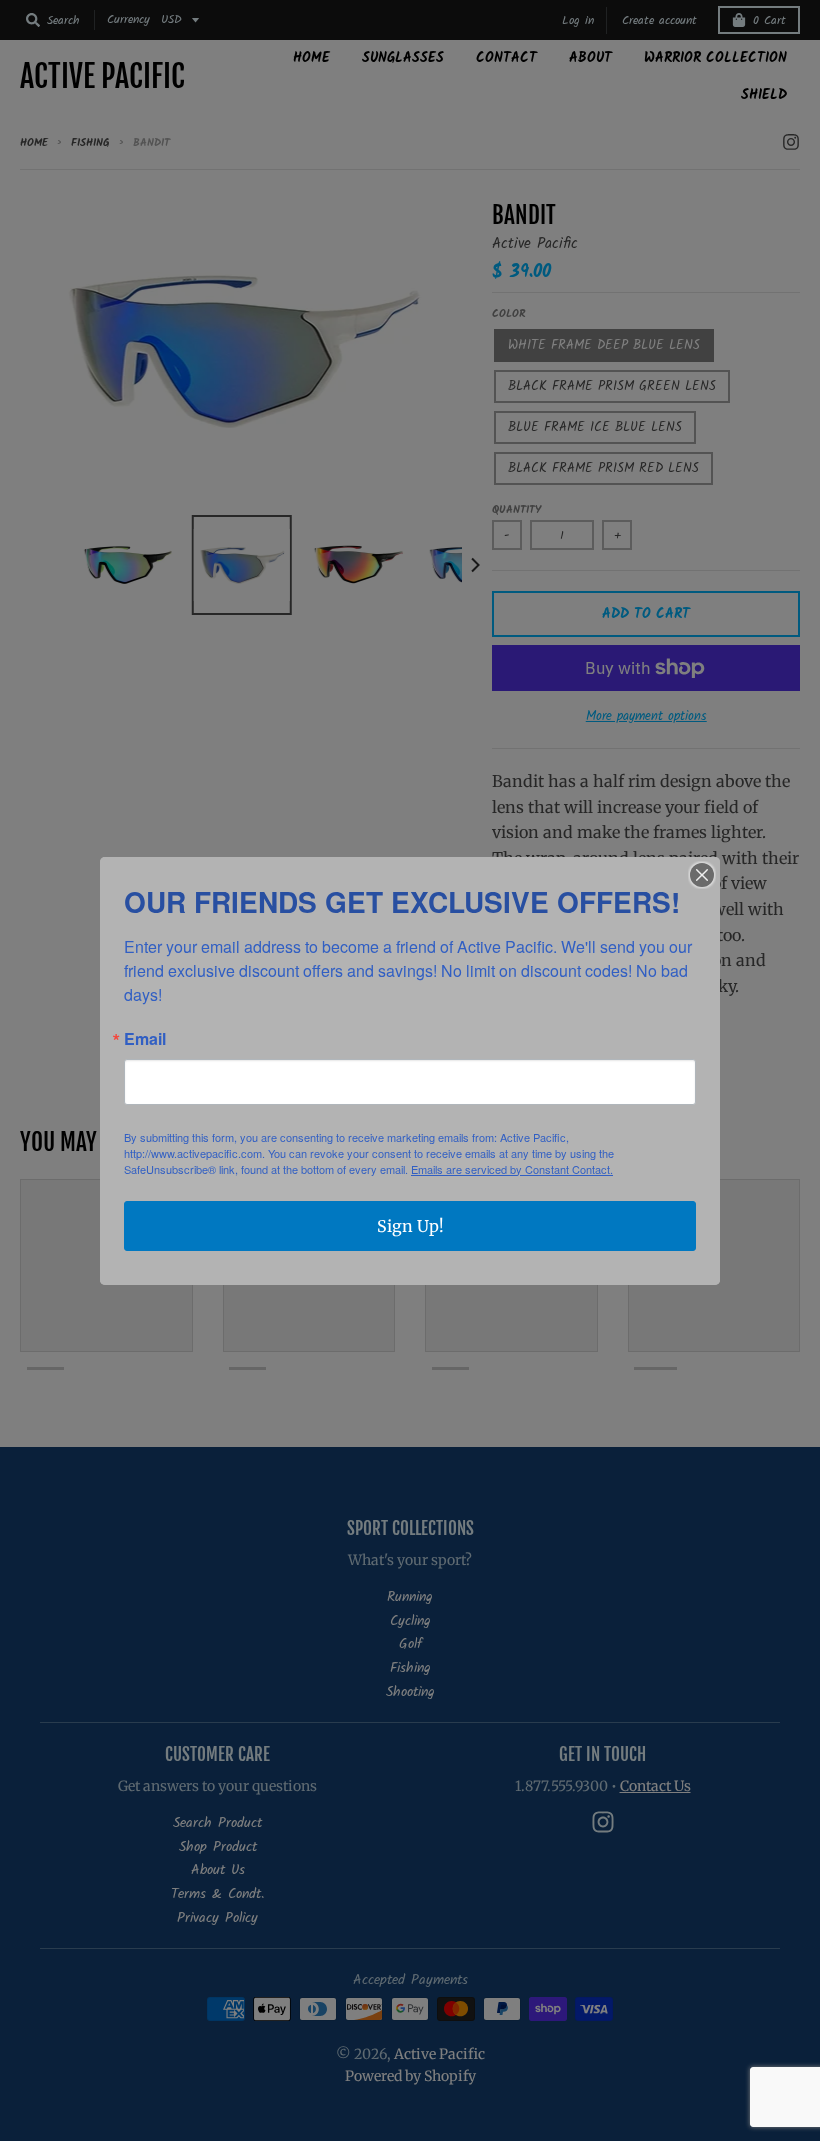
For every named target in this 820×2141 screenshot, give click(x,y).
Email (145, 1039)
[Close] (702, 875)
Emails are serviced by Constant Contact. (512, 1169)
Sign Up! (410, 1226)
